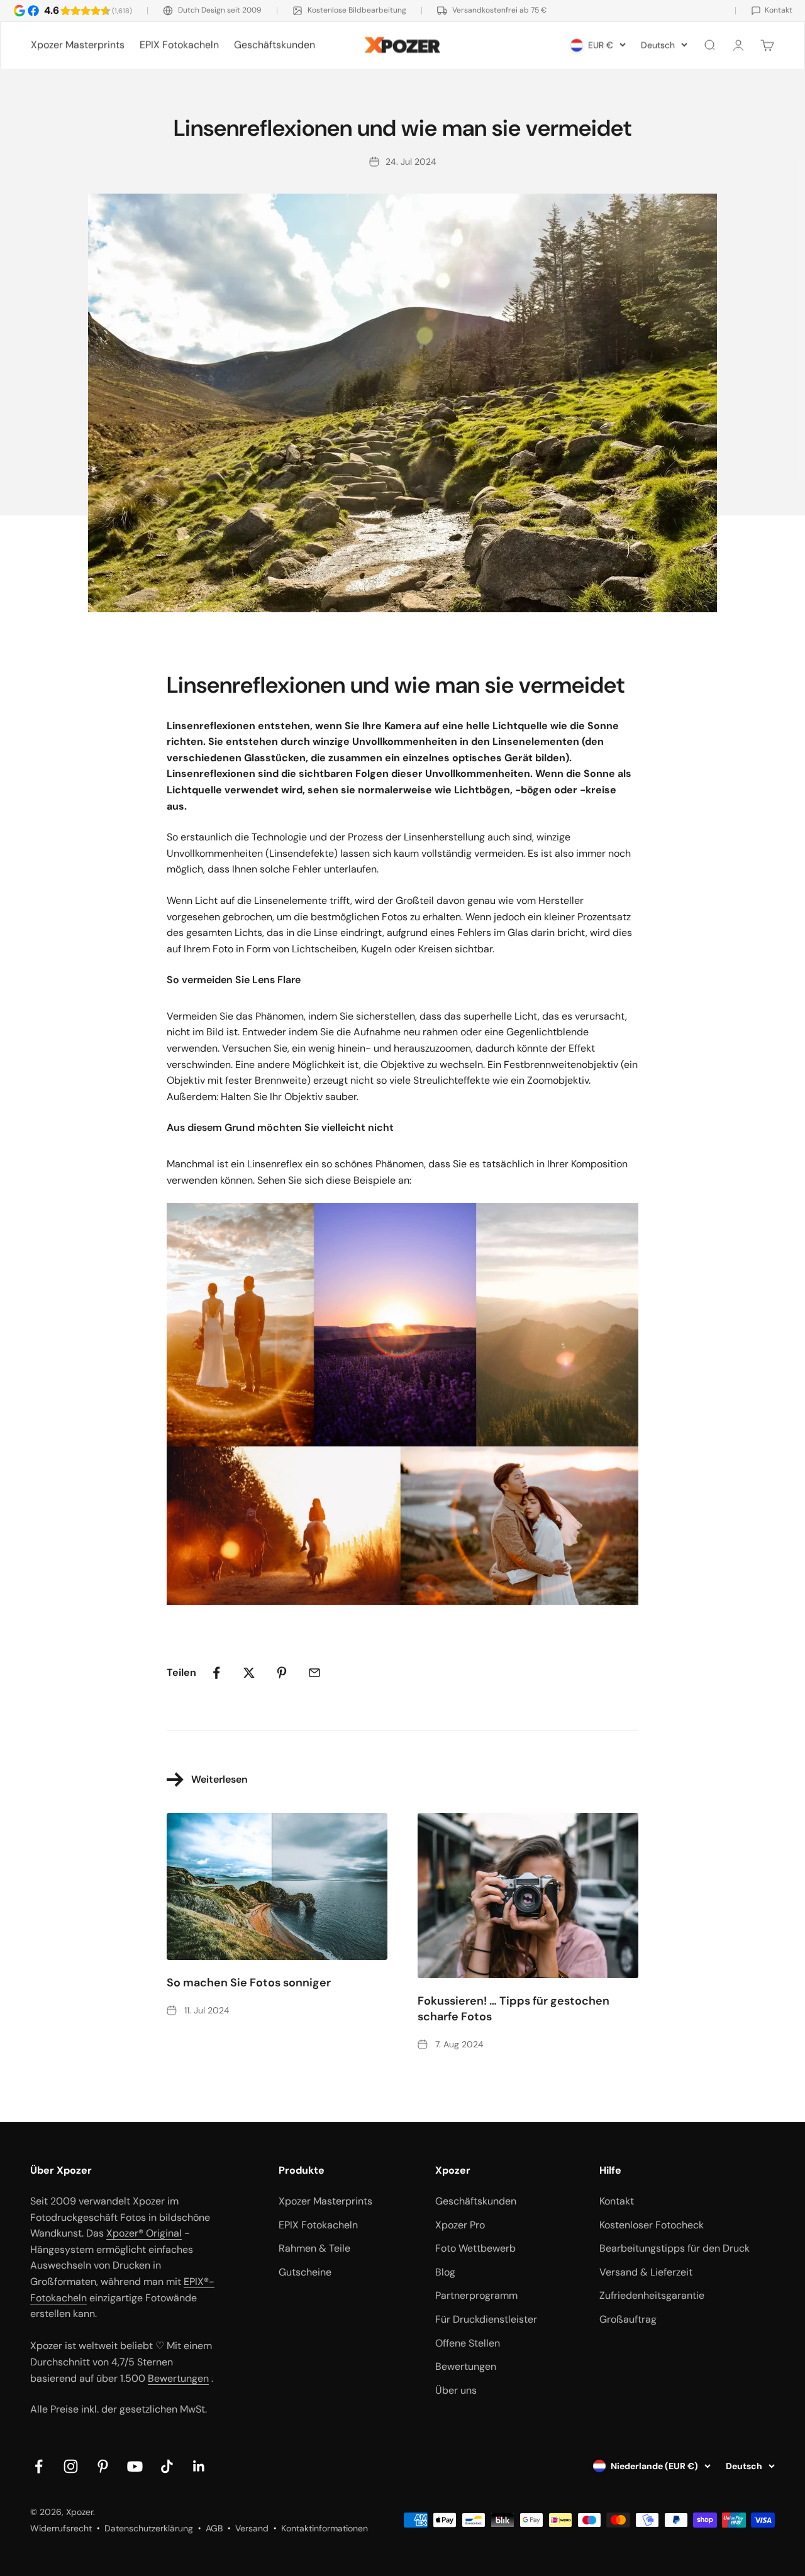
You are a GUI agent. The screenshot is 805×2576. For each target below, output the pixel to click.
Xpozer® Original (144, 2233)
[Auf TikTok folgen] (167, 2466)
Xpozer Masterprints (78, 45)
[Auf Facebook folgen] (39, 2466)
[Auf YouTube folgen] (135, 2466)
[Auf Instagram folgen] (71, 2466)
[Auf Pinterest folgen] (103, 2466)
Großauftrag (628, 2319)
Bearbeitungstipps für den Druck (675, 2248)
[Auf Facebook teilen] (216, 1673)
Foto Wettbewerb (475, 2248)
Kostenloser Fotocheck (652, 2225)
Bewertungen (178, 2378)
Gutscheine (305, 2272)
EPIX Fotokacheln (179, 45)
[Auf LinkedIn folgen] (199, 2466)
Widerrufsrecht (61, 2528)
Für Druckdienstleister (486, 2319)
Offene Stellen (468, 2343)
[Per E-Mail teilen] (314, 1673)
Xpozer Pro (460, 2225)
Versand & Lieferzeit (646, 2272)
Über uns (456, 2390)
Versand (252, 2528)
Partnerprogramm (476, 2295)
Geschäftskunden (275, 45)
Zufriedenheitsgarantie (652, 2295)
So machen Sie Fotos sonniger (249, 1983)
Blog (445, 2272)
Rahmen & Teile (314, 2248)
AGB (214, 2528)
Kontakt (617, 2201)
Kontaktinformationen (325, 2528)
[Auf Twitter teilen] (249, 1673)
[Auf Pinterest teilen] (282, 1673)
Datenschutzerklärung (149, 2528)
